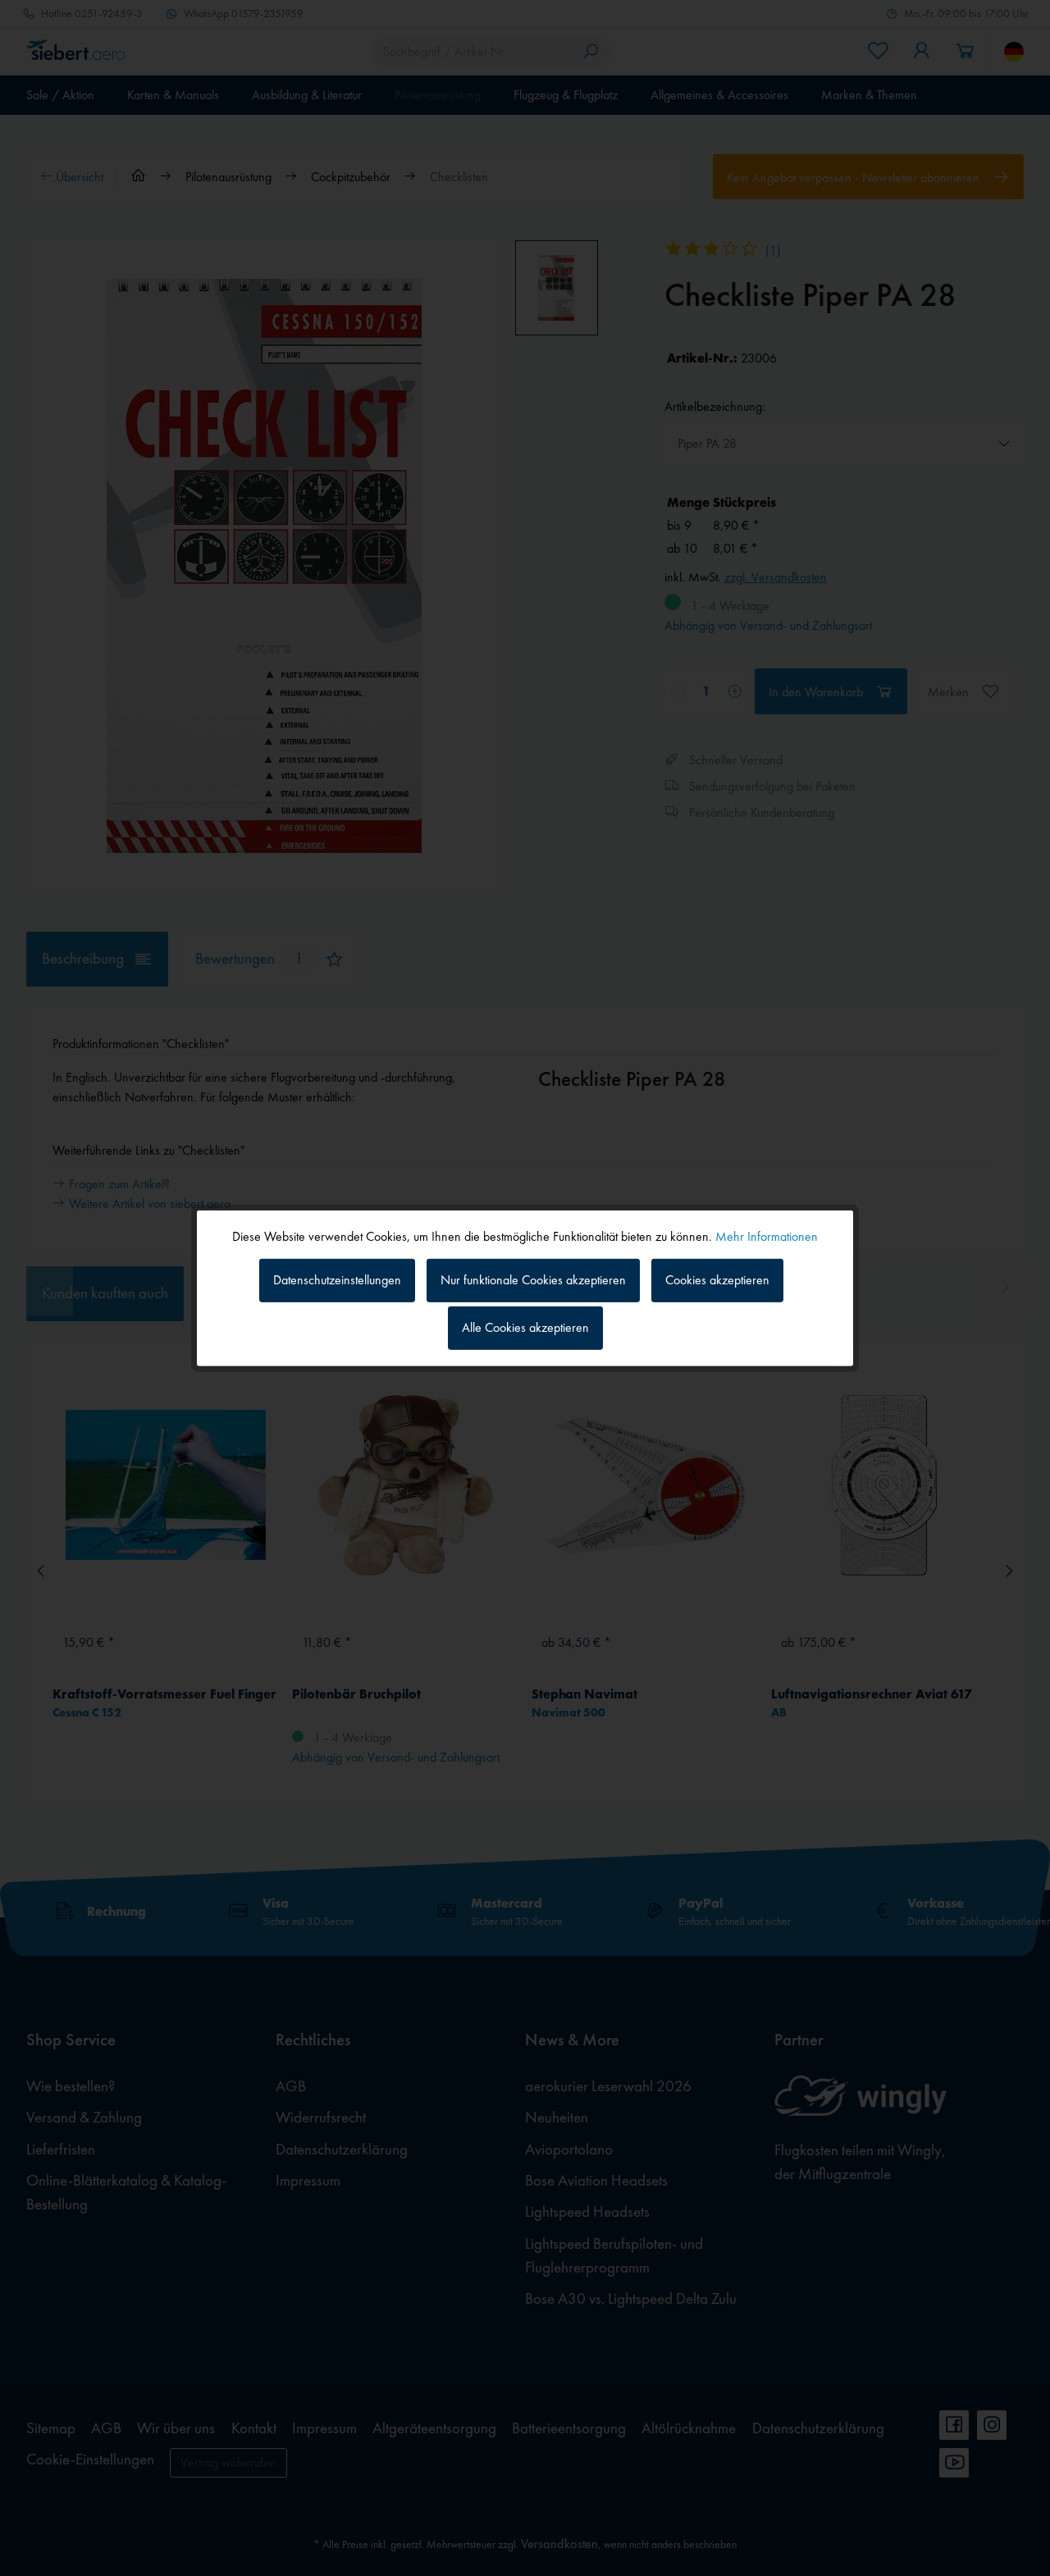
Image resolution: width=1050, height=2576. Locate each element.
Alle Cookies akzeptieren (525, 1327)
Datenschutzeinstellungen (337, 1280)
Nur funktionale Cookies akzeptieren (533, 1280)
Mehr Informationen (767, 1236)
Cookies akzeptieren (717, 1280)
